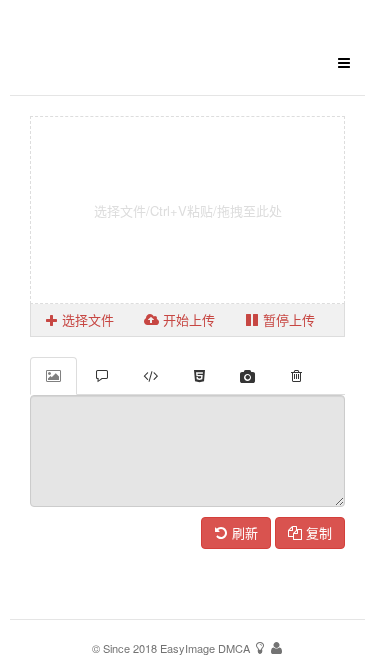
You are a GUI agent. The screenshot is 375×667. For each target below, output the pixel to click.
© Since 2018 (124, 648)
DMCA (234, 648)
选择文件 (86, 319)
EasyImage (187, 648)
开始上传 (187, 319)
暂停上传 (287, 319)
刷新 (243, 532)
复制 (317, 532)
